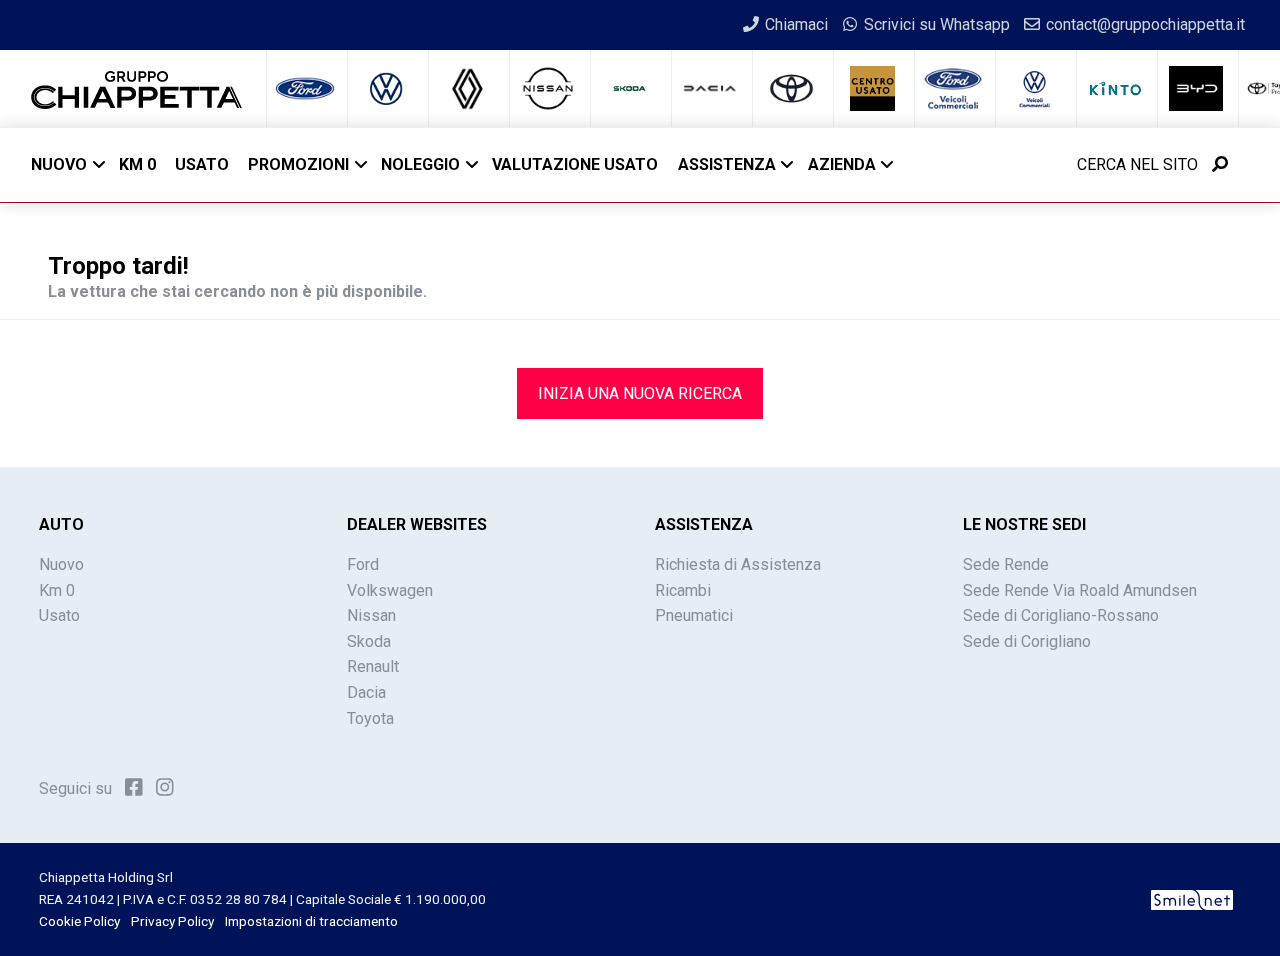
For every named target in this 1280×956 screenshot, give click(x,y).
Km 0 (57, 590)
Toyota (370, 718)
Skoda (369, 641)
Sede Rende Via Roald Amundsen (1080, 590)
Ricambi (683, 590)
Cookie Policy (79, 921)
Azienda (842, 164)
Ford (363, 564)
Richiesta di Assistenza (738, 564)
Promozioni (298, 164)
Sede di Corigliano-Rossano (1061, 615)
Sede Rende (1006, 564)
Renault (373, 666)
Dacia (366, 692)
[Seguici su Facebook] (134, 787)
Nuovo (59, 164)
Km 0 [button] (137, 164)
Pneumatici (694, 615)
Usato (59, 615)
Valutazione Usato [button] (575, 164)
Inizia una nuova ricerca (640, 393)
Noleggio (420, 164)
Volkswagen (390, 590)
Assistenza (727, 164)
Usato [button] (202, 164)
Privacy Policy (172, 921)
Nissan (371, 615)
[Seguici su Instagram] (165, 787)
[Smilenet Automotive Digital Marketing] (1192, 899)
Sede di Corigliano (1027, 641)
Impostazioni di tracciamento (311, 921)
